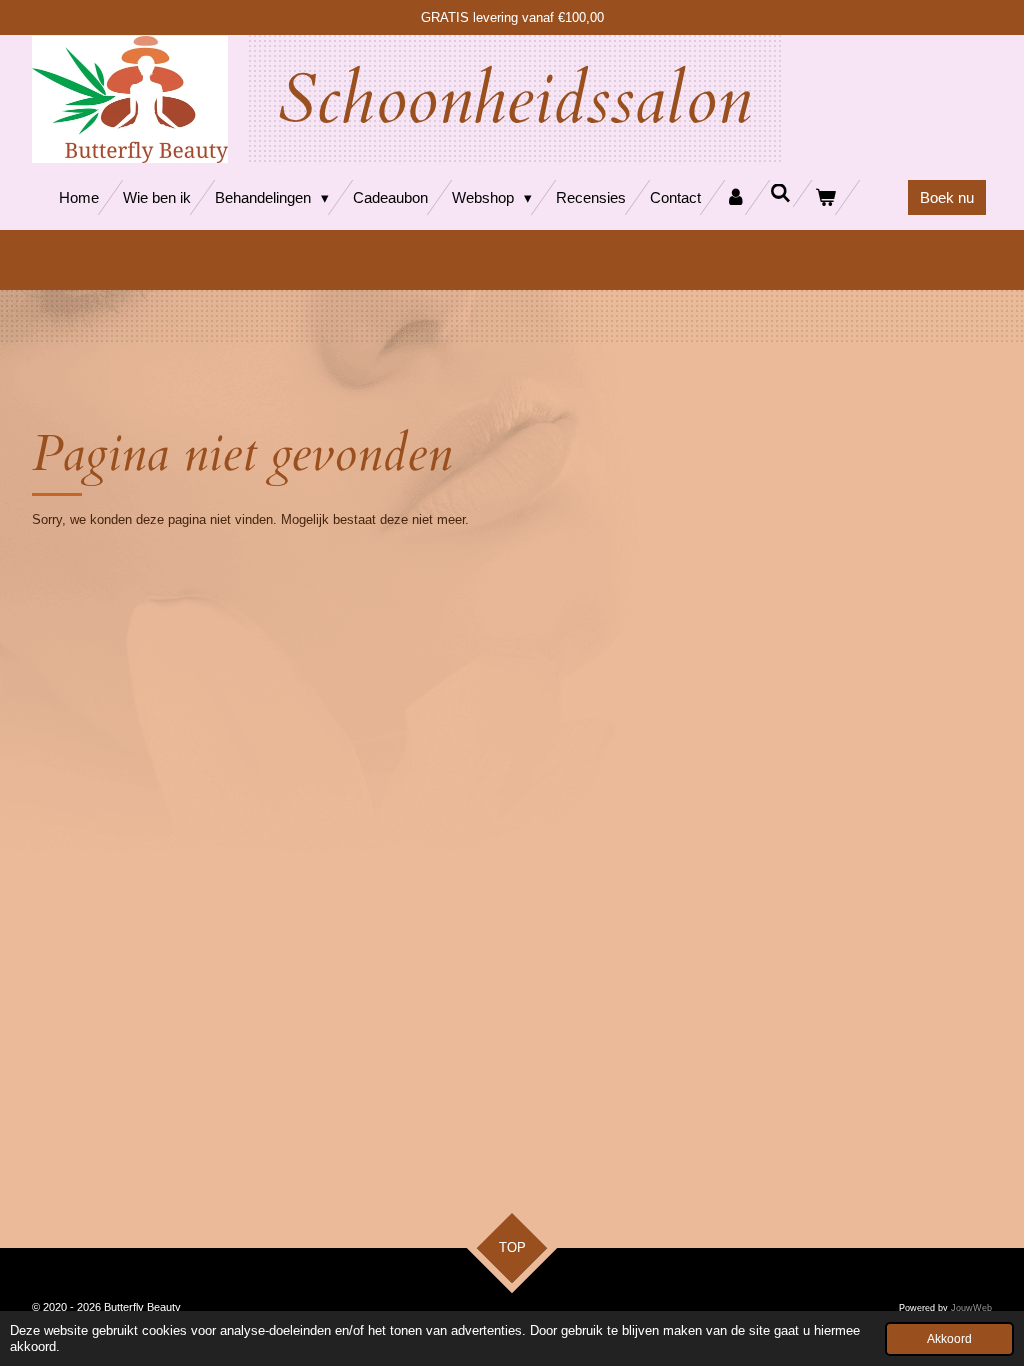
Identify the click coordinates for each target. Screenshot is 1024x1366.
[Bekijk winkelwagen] (825, 197)
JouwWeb (971, 1308)
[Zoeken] (780, 193)
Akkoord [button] (949, 1338)
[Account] (735, 197)
